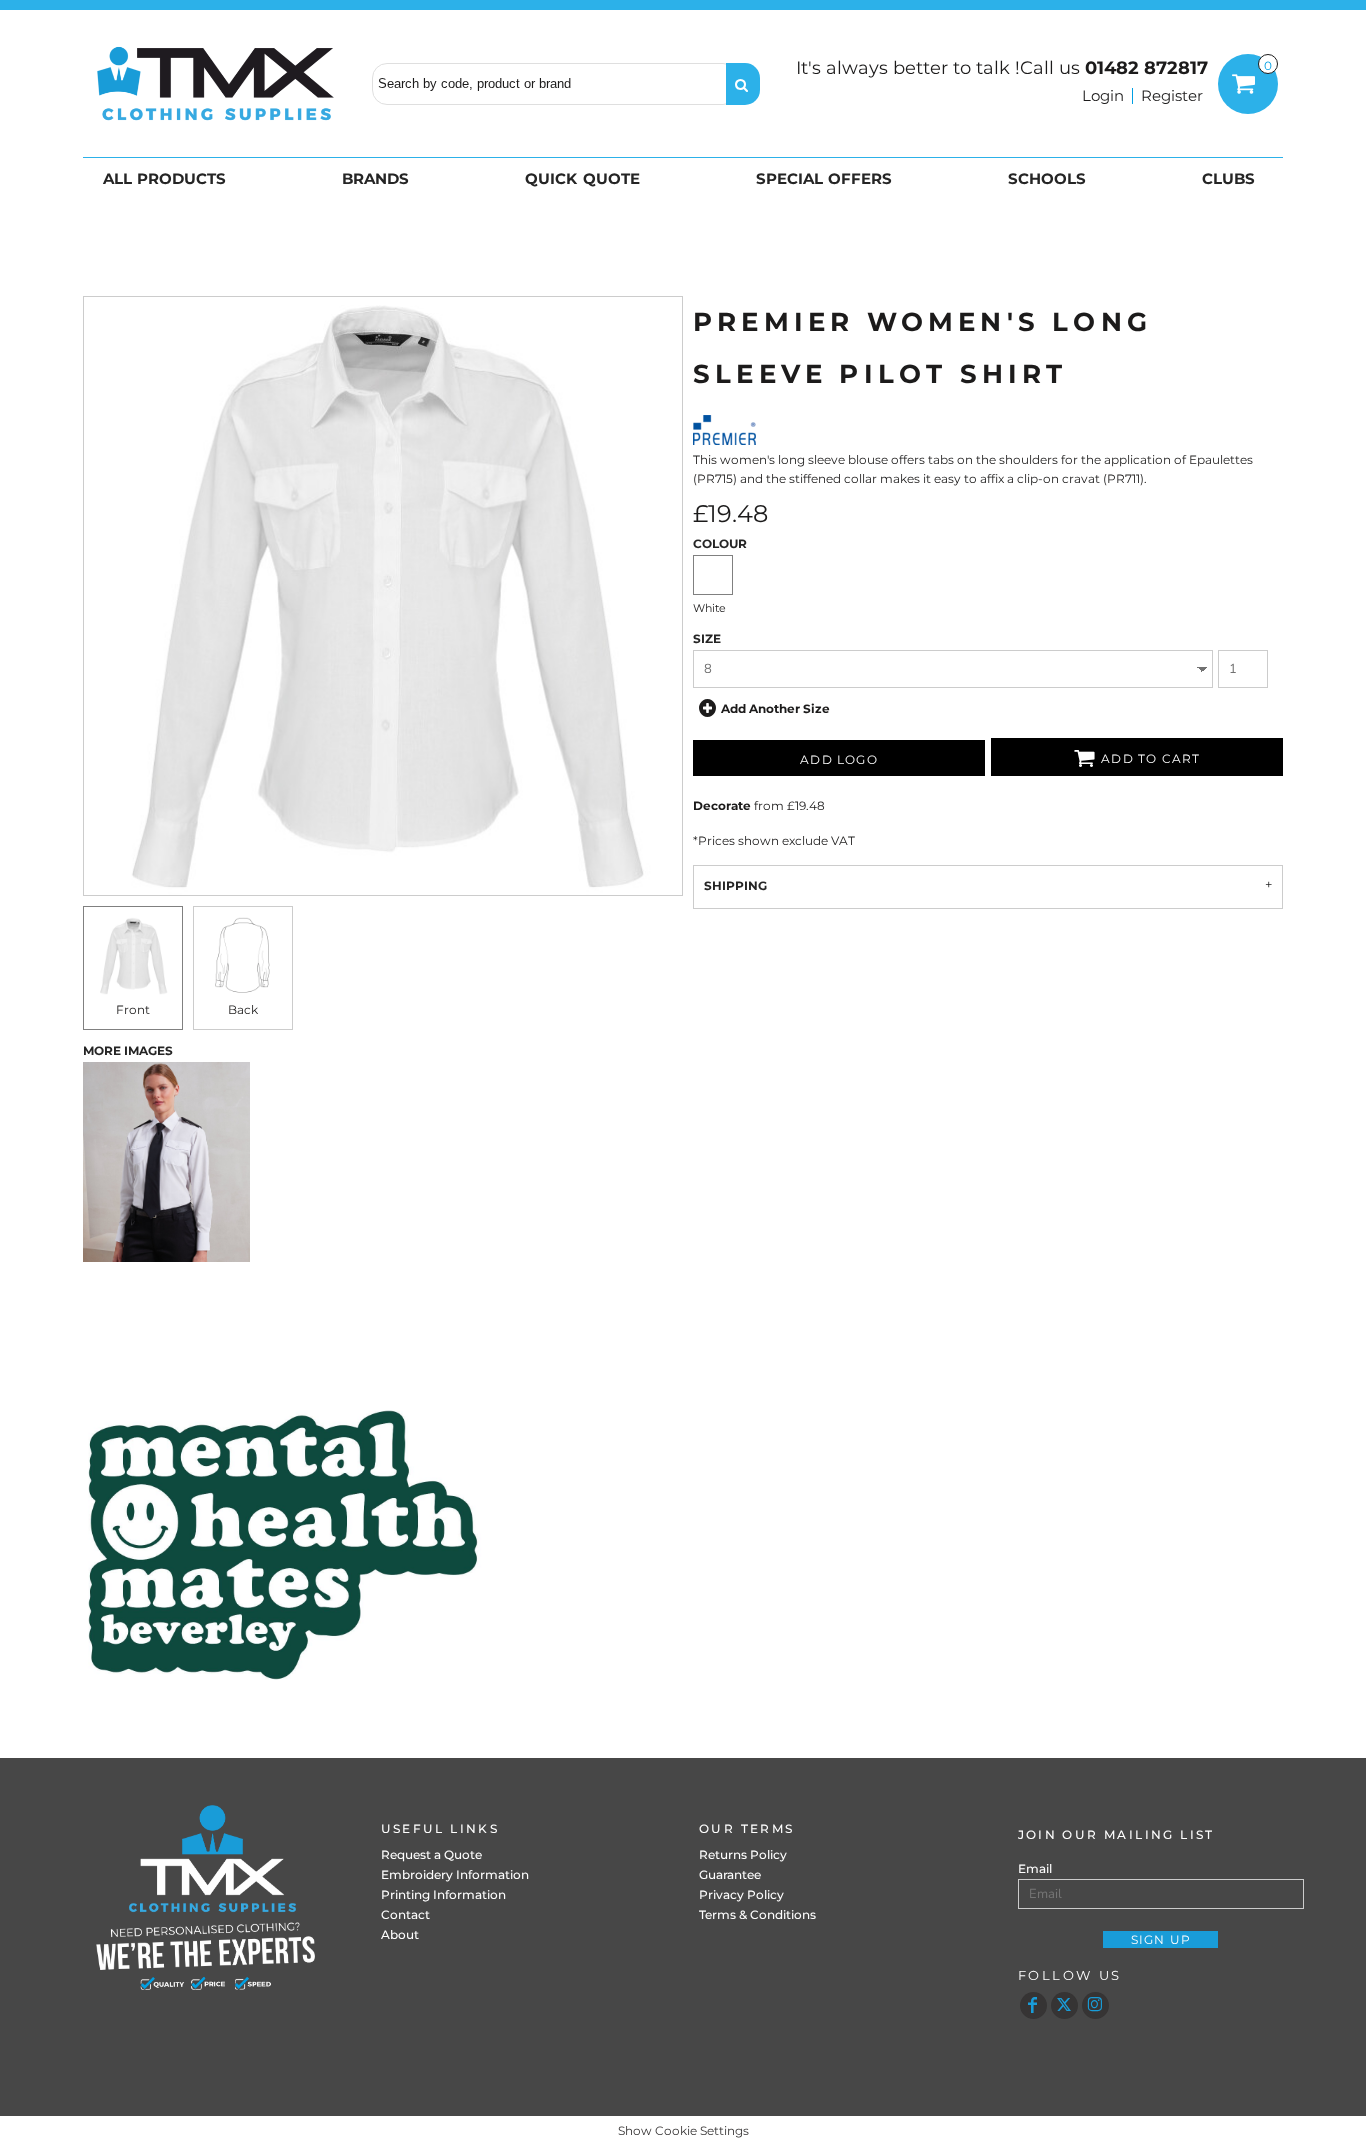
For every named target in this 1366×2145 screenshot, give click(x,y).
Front (133, 1009)
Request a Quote (431, 1854)
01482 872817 (1146, 68)
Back (243, 1009)
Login (1103, 95)
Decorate (722, 805)
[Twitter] (1064, 2005)
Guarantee (730, 1874)
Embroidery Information (455, 1874)
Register (1172, 95)
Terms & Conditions (757, 1914)
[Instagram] (1095, 2005)
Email (1035, 1868)
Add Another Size (775, 708)
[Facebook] (1033, 2005)
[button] (168, 178)
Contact (405, 1914)
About (400, 1934)
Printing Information (443, 1894)
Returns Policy (743, 1854)
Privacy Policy (741, 1894)
